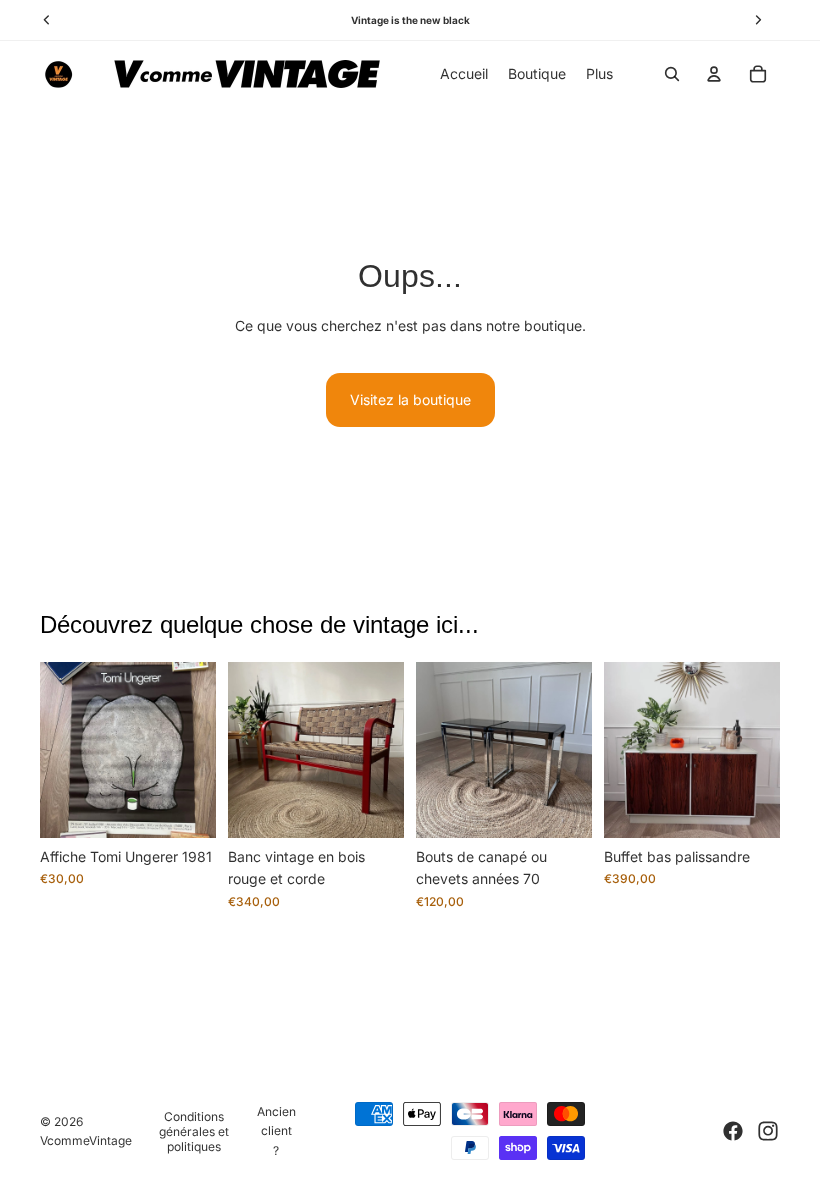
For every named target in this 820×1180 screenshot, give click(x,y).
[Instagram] (768, 1131)
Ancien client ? (276, 1130)
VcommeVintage (86, 1140)
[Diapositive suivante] (200, 750)
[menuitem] (599, 74)
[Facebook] (733, 1131)
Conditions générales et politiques (194, 1131)
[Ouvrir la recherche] (672, 74)
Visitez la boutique (410, 399)
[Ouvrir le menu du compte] (714, 74)
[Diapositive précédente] (55, 750)
